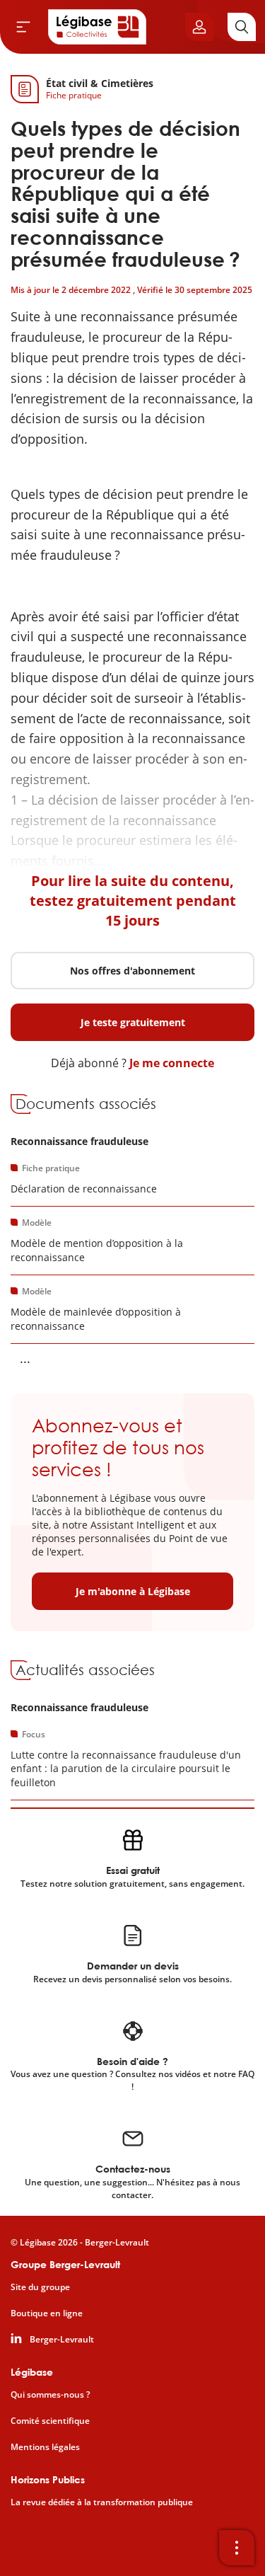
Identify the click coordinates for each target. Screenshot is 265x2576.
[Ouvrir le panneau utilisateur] (199, 27)
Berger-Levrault (62, 2340)
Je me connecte (172, 1063)
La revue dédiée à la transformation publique (102, 2502)
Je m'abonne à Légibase (133, 1591)
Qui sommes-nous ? (50, 2395)
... (25, 1358)
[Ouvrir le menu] (23, 27)
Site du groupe (40, 2287)
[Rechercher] (242, 27)
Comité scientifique (50, 2421)
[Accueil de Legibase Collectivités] (98, 27)
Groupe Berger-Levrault (65, 2264)
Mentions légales (45, 2447)
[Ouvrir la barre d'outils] (237, 2548)
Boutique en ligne (47, 2313)
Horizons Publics (48, 2479)
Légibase (32, 2372)
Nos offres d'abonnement (132, 971)
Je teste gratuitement (133, 1022)
